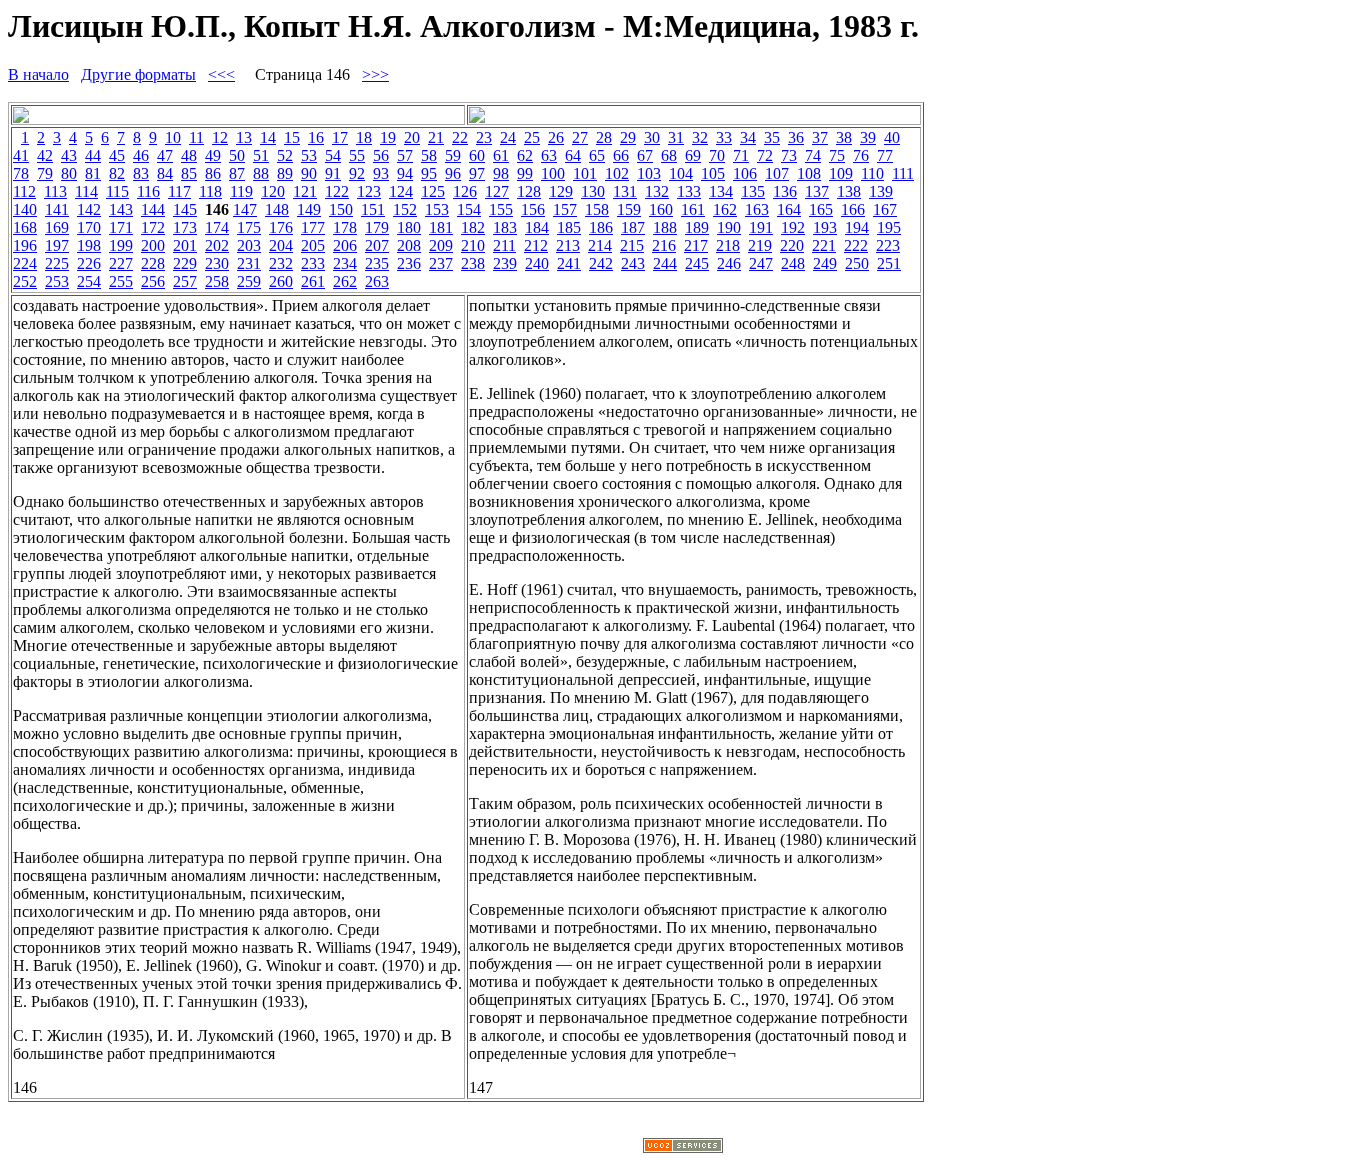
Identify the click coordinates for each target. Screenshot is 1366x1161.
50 (237, 155)
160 (661, 209)
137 (817, 191)
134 (721, 191)
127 (497, 191)
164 (789, 209)
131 (625, 191)
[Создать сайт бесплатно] (683, 1147)
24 (508, 137)
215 (632, 245)
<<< (221, 74)
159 (629, 209)
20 (412, 137)
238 (473, 263)
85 (189, 173)
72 (765, 155)
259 (249, 281)
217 (696, 245)
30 (652, 137)
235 (377, 263)
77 (885, 155)
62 (525, 155)
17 (340, 137)
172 (153, 227)
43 (69, 155)
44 (93, 155)
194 (857, 227)
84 (165, 173)
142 (89, 209)
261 (313, 281)
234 (345, 263)
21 (436, 137)
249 (825, 263)
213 (568, 245)
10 (173, 137)
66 (621, 155)
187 (633, 227)
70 (717, 155)
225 (57, 263)
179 (377, 227)
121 (305, 191)
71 (741, 155)
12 (220, 137)
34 (748, 137)
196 (25, 245)
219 (760, 245)
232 (281, 263)
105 (713, 173)
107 (777, 173)
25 (532, 137)
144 (153, 209)
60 (477, 155)
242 (601, 263)
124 (401, 191)
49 (213, 155)
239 (505, 263)
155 (501, 209)
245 (697, 263)
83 (141, 173)
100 (553, 173)
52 (285, 155)
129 (561, 191)
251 (889, 263)
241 (569, 263)
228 (153, 263)
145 (185, 209)
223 (888, 245)
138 (849, 191)
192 (793, 227)
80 (69, 173)
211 (504, 245)
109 (841, 173)
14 (268, 137)
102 (617, 173)
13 (244, 137)
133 (689, 191)
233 (313, 263)
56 (381, 155)
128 (529, 191)
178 (345, 227)
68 (669, 155)
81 (93, 173)
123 (369, 191)
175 (249, 227)
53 (309, 155)
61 (501, 155)
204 (281, 245)
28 (604, 137)
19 (388, 137)
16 (316, 137)
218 (728, 245)
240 (537, 263)
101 (585, 173)
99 (525, 173)
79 (45, 173)
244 (665, 263)
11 (196, 137)
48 (189, 155)
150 (341, 209)
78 (21, 173)
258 (217, 281)
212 (536, 245)
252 (25, 281)
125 (433, 191)
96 (453, 173)
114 (86, 191)
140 (25, 209)
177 (313, 227)
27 (580, 137)
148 (277, 209)
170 (89, 227)
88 (261, 173)
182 (473, 227)
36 (796, 137)
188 (665, 227)
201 (185, 245)
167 (885, 209)
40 (892, 137)
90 (309, 173)
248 (793, 263)
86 (213, 173)
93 (381, 173)
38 (844, 137)
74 (813, 155)
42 (45, 155)
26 (556, 137)
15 (292, 137)
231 (249, 263)
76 (861, 155)
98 (501, 173)
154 (469, 209)
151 (373, 209)
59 (453, 155)
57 (405, 155)
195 (889, 227)
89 (285, 173)
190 (729, 227)
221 (824, 245)
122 (337, 191)
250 (857, 263)
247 (761, 263)
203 (249, 245)
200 (153, 245)
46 (141, 155)
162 (725, 209)
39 (868, 137)
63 (549, 155)
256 (153, 281)
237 (441, 263)
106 (745, 173)
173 (185, 227)
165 (821, 209)
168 (25, 227)
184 (537, 227)
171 (121, 227)
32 (700, 137)
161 (693, 209)
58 (429, 155)
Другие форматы (138, 74)
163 (757, 209)
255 (121, 281)
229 (185, 263)
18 (364, 137)
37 (820, 137)
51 (261, 155)
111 (903, 173)
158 (597, 209)
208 (409, 245)
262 (345, 281)
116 (148, 191)
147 (245, 209)
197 (57, 245)
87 (237, 173)
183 (505, 227)
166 (853, 209)
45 (117, 155)
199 (121, 245)
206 (345, 245)
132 (657, 191)
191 (761, 227)
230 (217, 263)
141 (57, 209)
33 (724, 137)
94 (405, 173)
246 (729, 263)
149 (309, 209)
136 (785, 191)
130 (593, 191)
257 (185, 281)
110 (872, 173)
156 (533, 209)
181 (441, 227)
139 (881, 191)
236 (409, 263)
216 (664, 245)
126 (465, 191)
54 (333, 155)
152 (405, 209)
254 (89, 281)
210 (473, 245)
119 (241, 191)
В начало (38, 74)
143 (121, 209)
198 (89, 245)
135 (753, 191)
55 (357, 155)
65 (597, 155)
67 (645, 155)
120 (273, 191)
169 (57, 227)
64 (573, 155)
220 (792, 245)
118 (210, 191)
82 (117, 173)
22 (460, 137)
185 (569, 227)
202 (217, 245)
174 (217, 227)
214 (600, 245)
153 (437, 209)
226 (89, 263)
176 (281, 227)
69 (693, 155)
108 (809, 173)
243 (633, 263)
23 (484, 137)
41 (21, 155)
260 (281, 281)
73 (789, 155)
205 (313, 245)
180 (409, 227)
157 (565, 209)
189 (697, 227)
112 (24, 191)
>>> (375, 74)
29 (628, 137)
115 (117, 191)
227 (121, 263)
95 (429, 173)
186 (601, 227)
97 (477, 173)
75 (837, 155)
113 (55, 191)
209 (441, 245)
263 (377, 281)
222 (856, 245)
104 (681, 173)
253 (57, 281)
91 (333, 173)
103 (649, 173)
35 (772, 137)
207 (377, 245)
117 (179, 191)
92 (357, 173)
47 (165, 155)
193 (825, 227)
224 (25, 263)
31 (676, 137)
